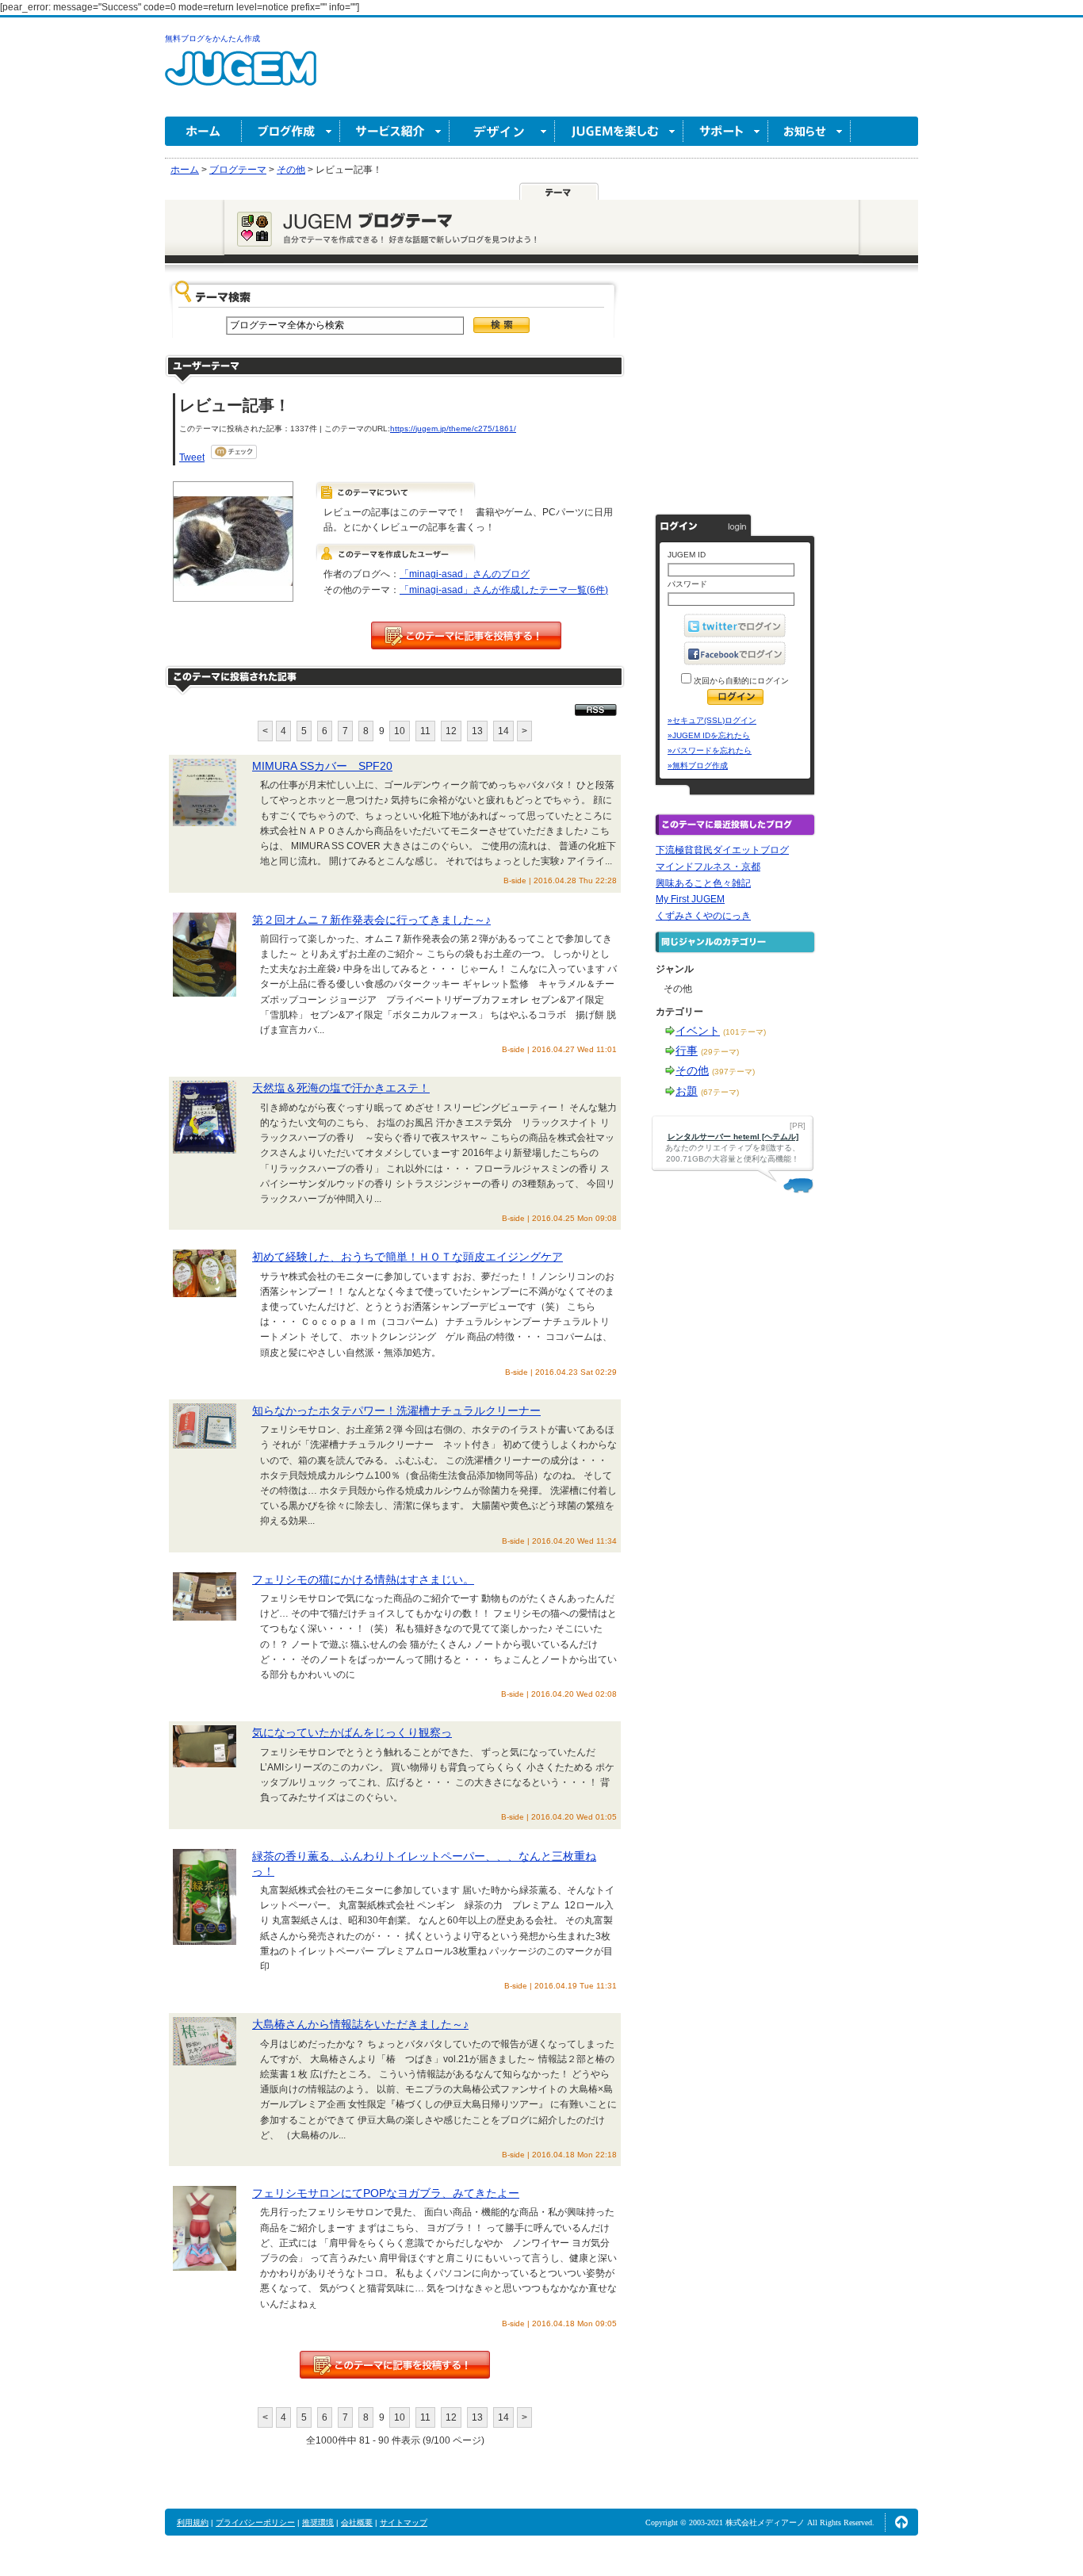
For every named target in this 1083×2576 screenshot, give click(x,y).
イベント (698, 1031)
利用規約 (193, 2522)
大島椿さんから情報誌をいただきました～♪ (360, 2024)
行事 (687, 1051)
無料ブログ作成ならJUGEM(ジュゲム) (241, 77)
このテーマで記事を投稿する (466, 635)
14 (503, 731)
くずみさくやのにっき (703, 916)
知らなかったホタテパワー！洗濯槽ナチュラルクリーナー (396, 1410)
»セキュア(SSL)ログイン (712, 720)
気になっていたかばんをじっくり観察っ (352, 1732)
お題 (687, 1091)
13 (477, 731)
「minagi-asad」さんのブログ (465, 574)
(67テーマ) (720, 1092)
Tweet (192, 457)
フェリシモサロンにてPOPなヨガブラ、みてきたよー (386, 2193)
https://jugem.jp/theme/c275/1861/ (453, 429)
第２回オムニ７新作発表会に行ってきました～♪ (371, 920)
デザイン (502, 131)
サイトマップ (404, 2522)
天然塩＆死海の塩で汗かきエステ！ (341, 1088)
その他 (692, 1070)
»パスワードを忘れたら (710, 750)
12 (451, 731)
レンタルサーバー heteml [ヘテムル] (733, 1137)
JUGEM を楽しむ (619, 131)
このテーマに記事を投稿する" (395, 2365)
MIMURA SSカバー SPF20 (322, 766)
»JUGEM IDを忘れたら (709, 735)
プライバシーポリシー (255, 2522)
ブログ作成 (291, 131)
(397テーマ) (733, 1072)
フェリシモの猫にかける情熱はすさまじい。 (363, 1579)
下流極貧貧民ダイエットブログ (722, 850)
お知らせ (809, 131)
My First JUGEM (690, 899)
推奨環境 (318, 2522)
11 (425, 731)
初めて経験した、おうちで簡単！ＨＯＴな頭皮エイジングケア (408, 1257)
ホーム (203, 131)
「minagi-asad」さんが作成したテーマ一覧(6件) (504, 590)
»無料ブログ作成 (698, 766)
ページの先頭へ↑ (901, 2522)
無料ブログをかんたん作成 (212, 38)
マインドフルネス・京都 (708, 867)
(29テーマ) (720, 1052)
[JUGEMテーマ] (559, 191)
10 (400, 731)
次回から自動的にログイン (740, 681)
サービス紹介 (395, 131)
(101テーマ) (744, 1032)
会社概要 (357, 2522)
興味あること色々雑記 (703, 883)
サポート (726, 131)
